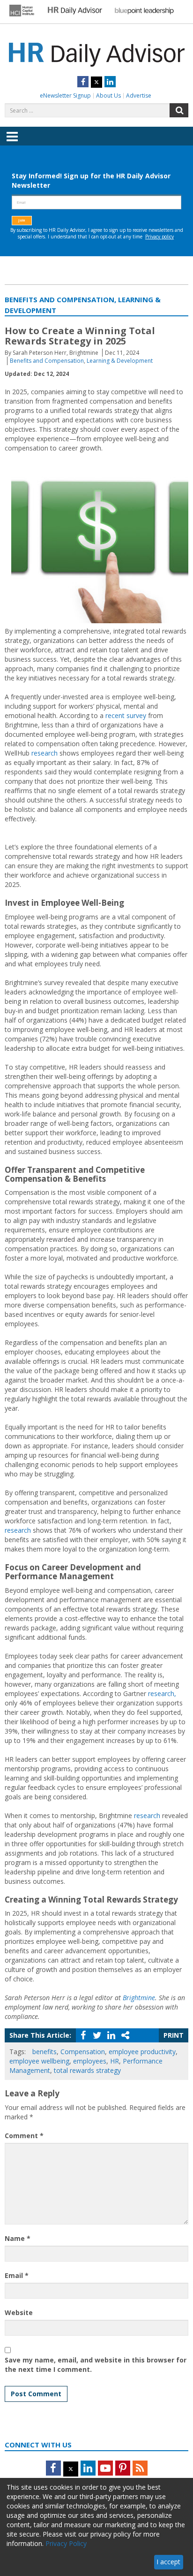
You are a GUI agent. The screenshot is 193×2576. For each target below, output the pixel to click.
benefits (45, 2052)
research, (162, 1693)
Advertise (139, 96)
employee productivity (142, 2052)
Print (174, 2035)
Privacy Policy (66, 2543)
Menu (12, 143)
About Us (108, 96)
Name (18, 2238)
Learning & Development (120, 361)
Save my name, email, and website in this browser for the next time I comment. (96, 2365)
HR (115, 2061)
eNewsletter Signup (65, 96)
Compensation (83, 2052)
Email (17, 2275)
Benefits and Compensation (47, 361)
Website (19, 2312)
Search (179, 110)
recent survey (126, 715)
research (45, 753)
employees (90, 2061)
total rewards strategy (87, 2070)
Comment (24, 2136)
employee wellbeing (39, 2061)
